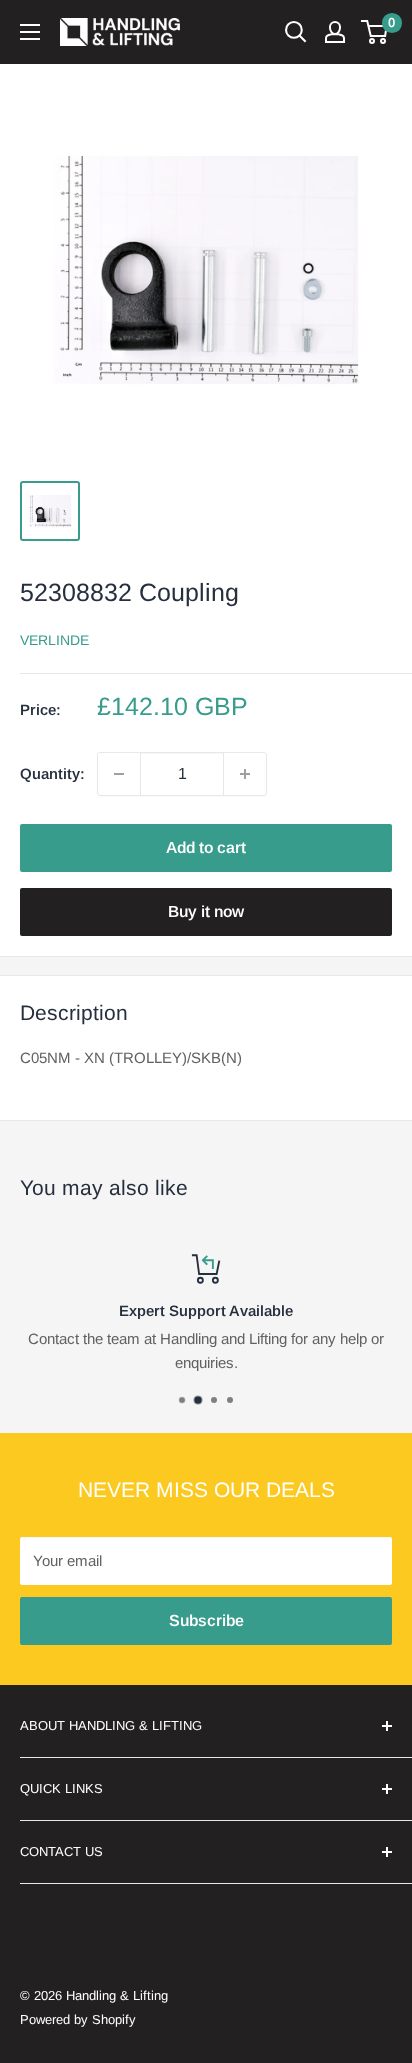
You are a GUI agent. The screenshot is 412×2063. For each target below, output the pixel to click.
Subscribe (206, 1620)
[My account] (335, 32)
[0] (375, 32)
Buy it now (206, 911)
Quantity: (52, 773)
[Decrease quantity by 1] (119, 774)
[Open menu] (30, 32)
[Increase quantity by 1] (245, 774)
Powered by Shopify (78, 2019)
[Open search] (296, 32)
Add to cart (206, 847)
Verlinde (54, 640)
